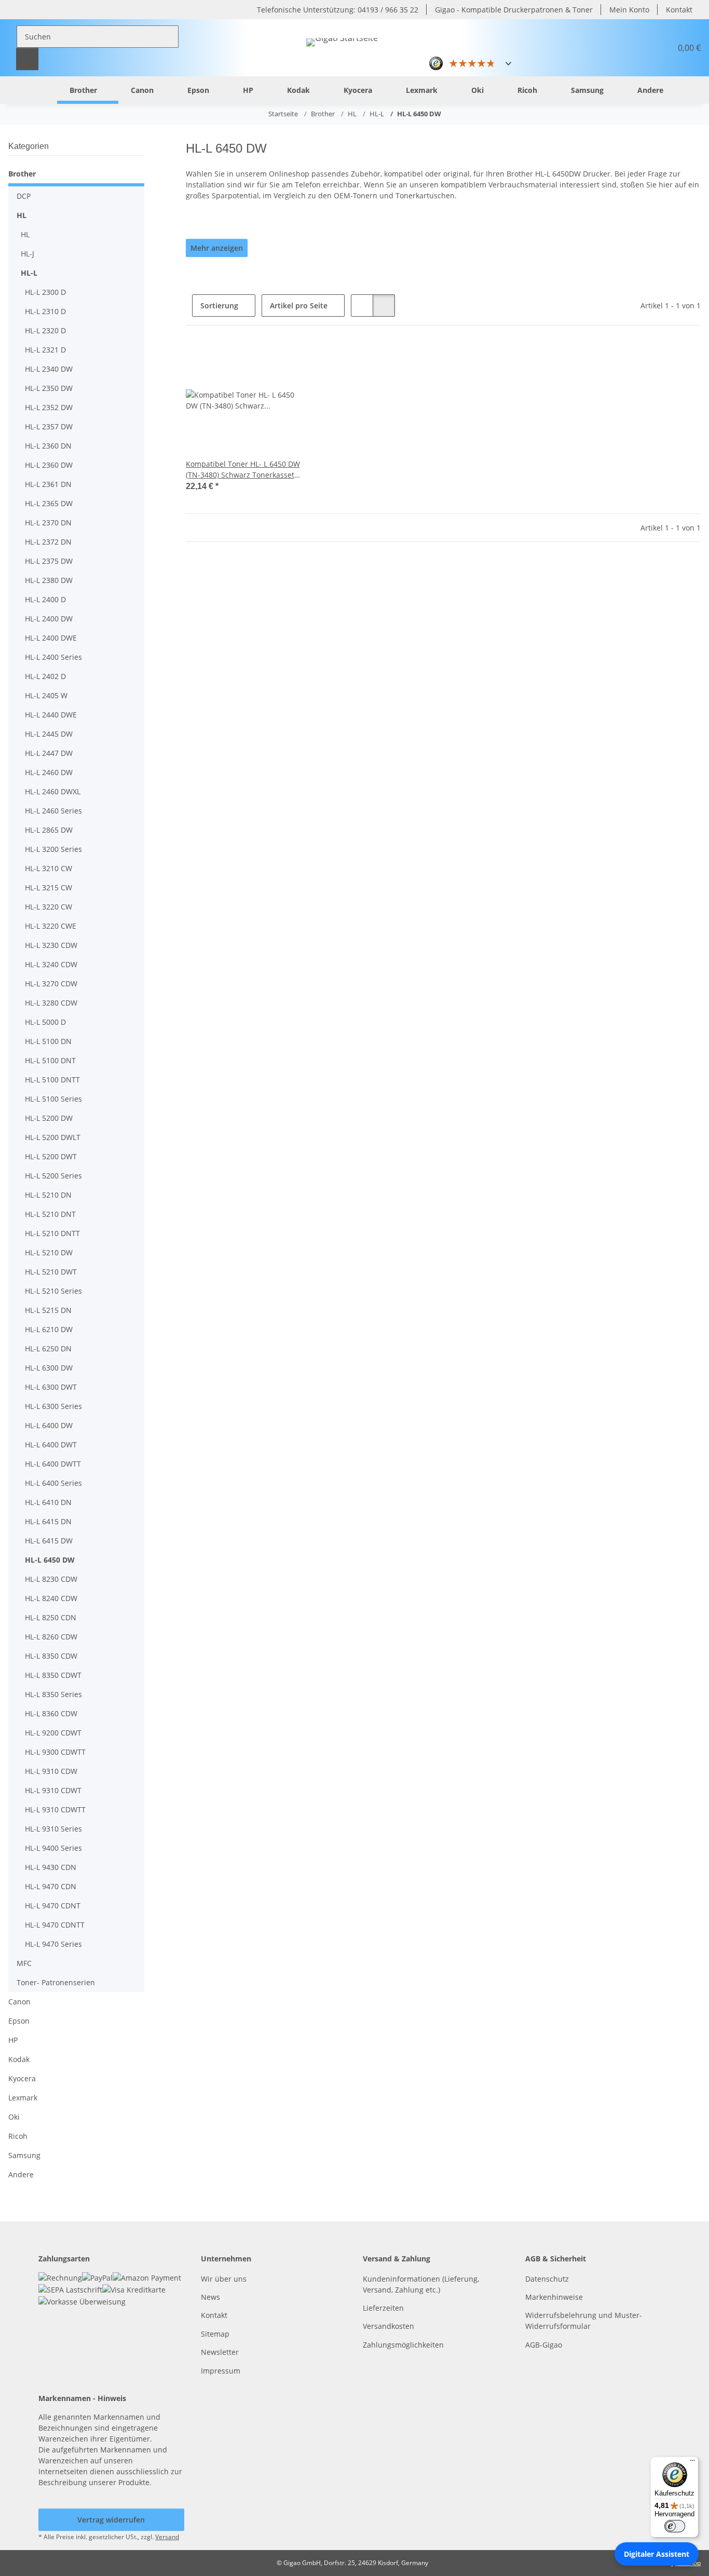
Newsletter (220, 2352)
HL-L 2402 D (45, 676)
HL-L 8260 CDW (51, 1637)
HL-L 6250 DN (48, 1348)
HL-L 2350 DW (49, 388)
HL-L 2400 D (45, 599)
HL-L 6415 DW (49, 1541)
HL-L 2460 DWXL (53, 791)
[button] (638, 48)
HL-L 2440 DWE (51, 715)
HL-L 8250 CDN (51, 1617)
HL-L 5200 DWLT (53, 1137)
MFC (24, 1963)
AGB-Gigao (544, 2345)
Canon (19, 2002)
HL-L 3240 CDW (51, 964)
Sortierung (219, 306)
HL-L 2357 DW (49, 426)
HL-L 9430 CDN (51, 1867)
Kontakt (679, 10)
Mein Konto (629, 10)
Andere (21, 2174)
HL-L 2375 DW (49, 561)
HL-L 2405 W (46, 695)
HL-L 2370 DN (48, 523)
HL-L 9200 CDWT (53, 1733)
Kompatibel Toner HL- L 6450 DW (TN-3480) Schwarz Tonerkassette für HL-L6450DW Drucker (243, 470)
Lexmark (23, 2098)
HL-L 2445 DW (49, 734)
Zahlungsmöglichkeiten (403, 2345)
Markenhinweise (554, 2297)
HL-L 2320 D (45, 330)
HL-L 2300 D (45, 292)
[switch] (675, 2526)
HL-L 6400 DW (49, 1425)
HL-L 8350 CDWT (53, 1675)
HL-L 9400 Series (53, 1848)
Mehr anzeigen (217, 248)
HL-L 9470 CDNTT (55, 1925)
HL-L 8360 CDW (51, 1713)
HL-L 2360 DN (48, 446)
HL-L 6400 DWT (51, 1445)
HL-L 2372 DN (48, 542)
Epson (19, 2021)
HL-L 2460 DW (49, 772)
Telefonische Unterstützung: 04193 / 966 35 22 (338, 10)
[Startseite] (41, 90)
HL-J (28, 254)
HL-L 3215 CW (49, 887)
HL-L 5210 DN (48, 1195)
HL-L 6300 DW (49, 1368)
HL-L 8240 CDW (51, 1598)
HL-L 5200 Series (53, 1176)
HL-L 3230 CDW (51, 945)
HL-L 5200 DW (49, 1118)
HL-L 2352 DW (49, 407)
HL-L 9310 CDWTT (55, 1809)
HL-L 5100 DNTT (52, 1080)
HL (22, 215)
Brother (22, 174)
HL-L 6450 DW (50, 1560)
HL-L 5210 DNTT (52, 1233)
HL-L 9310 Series (53, 1829)
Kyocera (22, 2078)
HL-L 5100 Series (53, 1099)
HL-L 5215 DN (48, 1310)
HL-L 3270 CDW (51, 984)
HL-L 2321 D (45, 350)
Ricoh (18, 2136)
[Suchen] (27, 59)
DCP (24, 196)
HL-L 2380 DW (49, 580)
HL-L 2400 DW (49, 619)
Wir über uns (224, 2279)
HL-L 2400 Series (53, 657)
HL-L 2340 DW (49, 369)
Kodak (19, 2059)
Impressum (221, 2371)
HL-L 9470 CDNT (53, 1906)
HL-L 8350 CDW (51, 1656)
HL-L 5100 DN (48, 1041)
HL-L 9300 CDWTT (55, 1752)
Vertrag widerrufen (111, 2520)
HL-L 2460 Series (53, 811)
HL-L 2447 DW (49, 753)
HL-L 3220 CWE (51, 926)
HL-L (29, 273)
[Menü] (692, 2463)
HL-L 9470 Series (53, 1944)
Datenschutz (547, 2279)
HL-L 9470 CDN (51, 1886)
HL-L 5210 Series (53, 1291)
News (210, 2297)
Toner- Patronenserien (56, 1982)
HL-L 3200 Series (53, 849)
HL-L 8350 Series (53, 1694)
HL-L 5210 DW (49, 1252)
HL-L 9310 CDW (51, 1771)
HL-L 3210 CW (49, 868)
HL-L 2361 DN (48, 484)
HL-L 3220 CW (49, 907)
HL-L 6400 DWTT (53, 1464)
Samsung (24, 2155)
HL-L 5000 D (45, 1022)
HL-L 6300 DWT (51, 1387)
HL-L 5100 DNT (50, 1060)
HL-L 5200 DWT (51, 1156)
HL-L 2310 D (45, 311)
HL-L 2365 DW (49, 503)
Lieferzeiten (383, 2308)
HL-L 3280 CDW (51, 1003)
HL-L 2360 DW (49, 465)
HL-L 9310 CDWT (53, 1790)
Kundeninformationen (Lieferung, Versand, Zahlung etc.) (421, 2284)
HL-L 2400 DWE (51, 638)
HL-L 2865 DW (49, 830)
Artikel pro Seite (299, 306)
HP (13, 2040)
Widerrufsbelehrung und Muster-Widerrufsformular (584, 2321)
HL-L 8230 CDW (51, 1579)
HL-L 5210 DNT (50, 1214)
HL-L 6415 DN (48, 1521)
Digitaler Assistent (657, 2554)
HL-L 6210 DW (49, 1329)
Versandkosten (388, 2326)
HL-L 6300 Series (53, 1406)
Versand (167, 2537)
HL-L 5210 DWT (51, 1272)
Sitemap (215, 2334)
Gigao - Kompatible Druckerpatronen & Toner (514, 10)
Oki (14, 2117)
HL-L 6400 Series (53, 1483)
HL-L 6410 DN (48, 1502)
